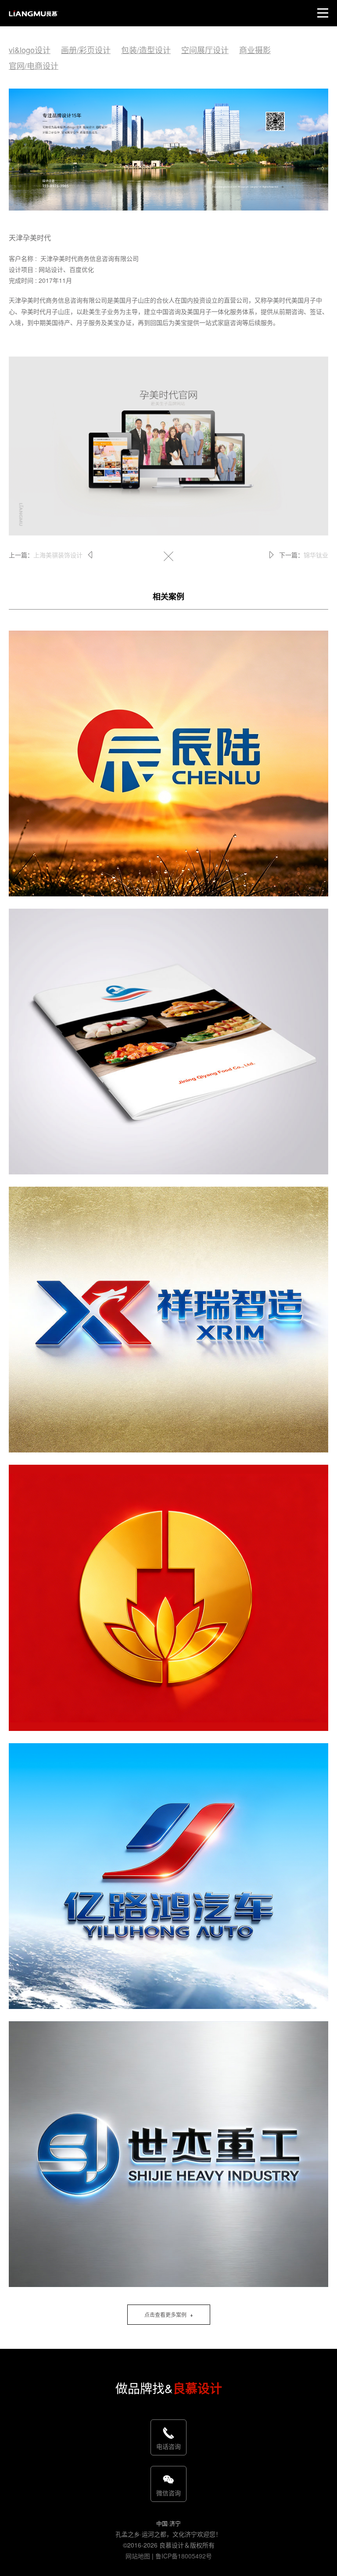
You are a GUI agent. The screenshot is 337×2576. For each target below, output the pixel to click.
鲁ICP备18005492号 (184, 2556)
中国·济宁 (168, 2523)
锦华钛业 (316, 555)
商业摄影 (255, 50)
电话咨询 (168, 2446)
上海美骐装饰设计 (58, 555)
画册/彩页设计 (86, 50)
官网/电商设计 (34, 65)
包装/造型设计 (146, 50)
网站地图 (138, 2556)
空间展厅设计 (205, 50)
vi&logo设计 (30, 50)
